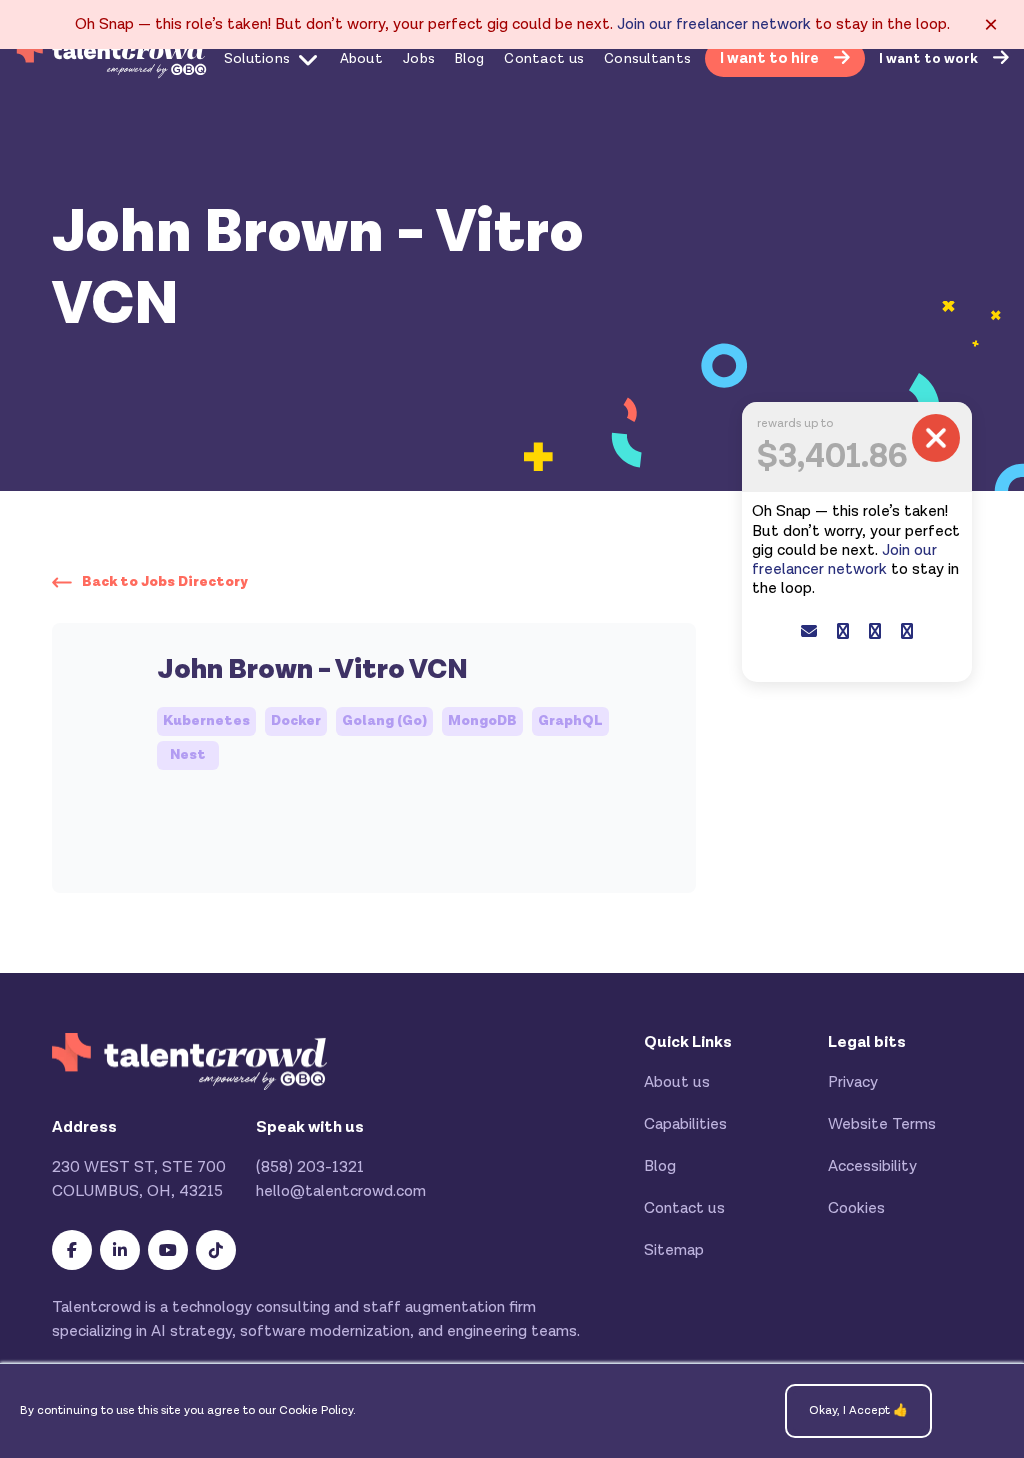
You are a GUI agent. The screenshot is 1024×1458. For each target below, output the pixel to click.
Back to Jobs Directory (165, 582)
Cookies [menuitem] (856, 1208)
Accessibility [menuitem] (872, 1166)
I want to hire (771, 58)
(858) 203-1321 (310, 1167)
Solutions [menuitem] (257, 59)
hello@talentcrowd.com (341, 1191)
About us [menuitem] (677, 1082)
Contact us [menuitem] (544, 59)
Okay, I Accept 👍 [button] (858, 1410)
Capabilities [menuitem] (685, 1124)
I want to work (930, 59)
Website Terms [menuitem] (882, 1124)
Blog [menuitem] (469, 59)
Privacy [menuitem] (853, 1082)
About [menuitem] (361, 59)
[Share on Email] (809, 632)
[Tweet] (875, 632)
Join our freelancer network (714, 24)
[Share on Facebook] (843, 632)
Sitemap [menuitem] (674, 1250)
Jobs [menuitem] (419, 59)
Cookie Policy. (317, 1410)
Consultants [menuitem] (647, 59)
